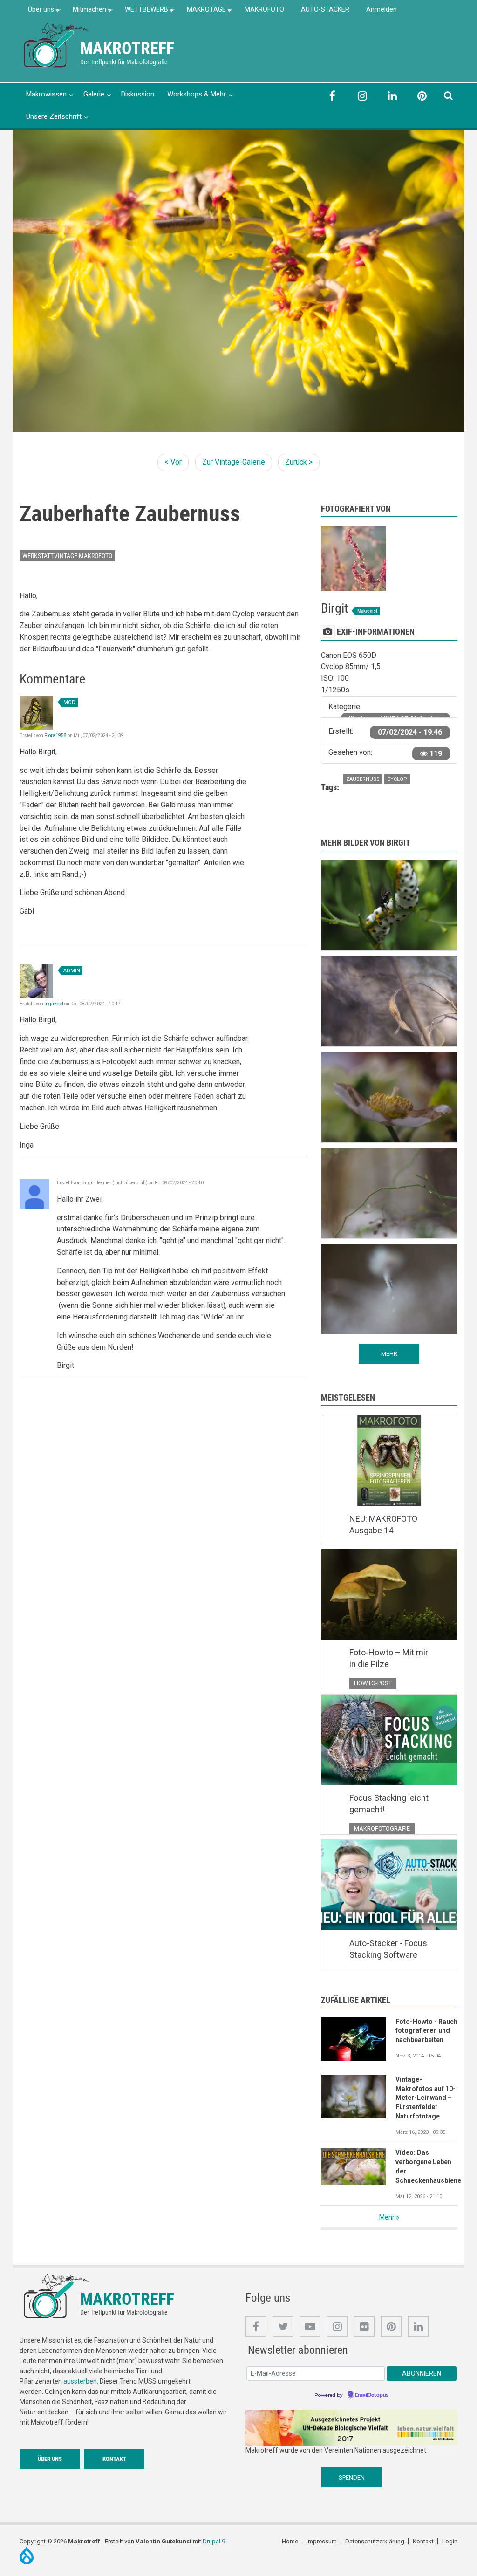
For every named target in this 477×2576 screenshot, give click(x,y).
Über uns (37, 12)
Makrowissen (46, 94)
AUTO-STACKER (325, 9)
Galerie (94, 94)
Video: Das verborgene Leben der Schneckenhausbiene (426, 2166)
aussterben (80, 2381)
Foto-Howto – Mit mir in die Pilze (389, 1658)
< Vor (173, 462)
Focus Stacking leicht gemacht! (389, 1804)
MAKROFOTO (264, 9)
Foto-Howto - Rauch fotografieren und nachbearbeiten (426, 2031)
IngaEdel (54, 1004)
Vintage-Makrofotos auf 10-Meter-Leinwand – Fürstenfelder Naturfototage (426, 2098)
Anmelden (382, 9)
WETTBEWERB (142, 12)
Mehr (387, 2217)
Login (450, 2541)
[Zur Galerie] (57, 44)
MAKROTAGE (202, 12)
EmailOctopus (372, 2395)
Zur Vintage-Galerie (234, 462)
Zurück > (299, 462)
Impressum (322, 2541)
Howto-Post (373, 1683)
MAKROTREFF (127, 48)
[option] (238, 281)
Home (290, 2541)
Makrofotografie (382, 1828)
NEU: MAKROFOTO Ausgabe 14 (383, 1525)
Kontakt (114, 2459)
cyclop (397, 779)
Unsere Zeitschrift (54, 116)
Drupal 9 (214, 2541)
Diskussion (138, 94)
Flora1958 (55, 735)
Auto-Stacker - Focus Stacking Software (388, 1949)
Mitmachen (85, 12)
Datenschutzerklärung (375, 2541)
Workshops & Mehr (197, 94)
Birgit (334, 608)
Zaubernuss (363, 779)
